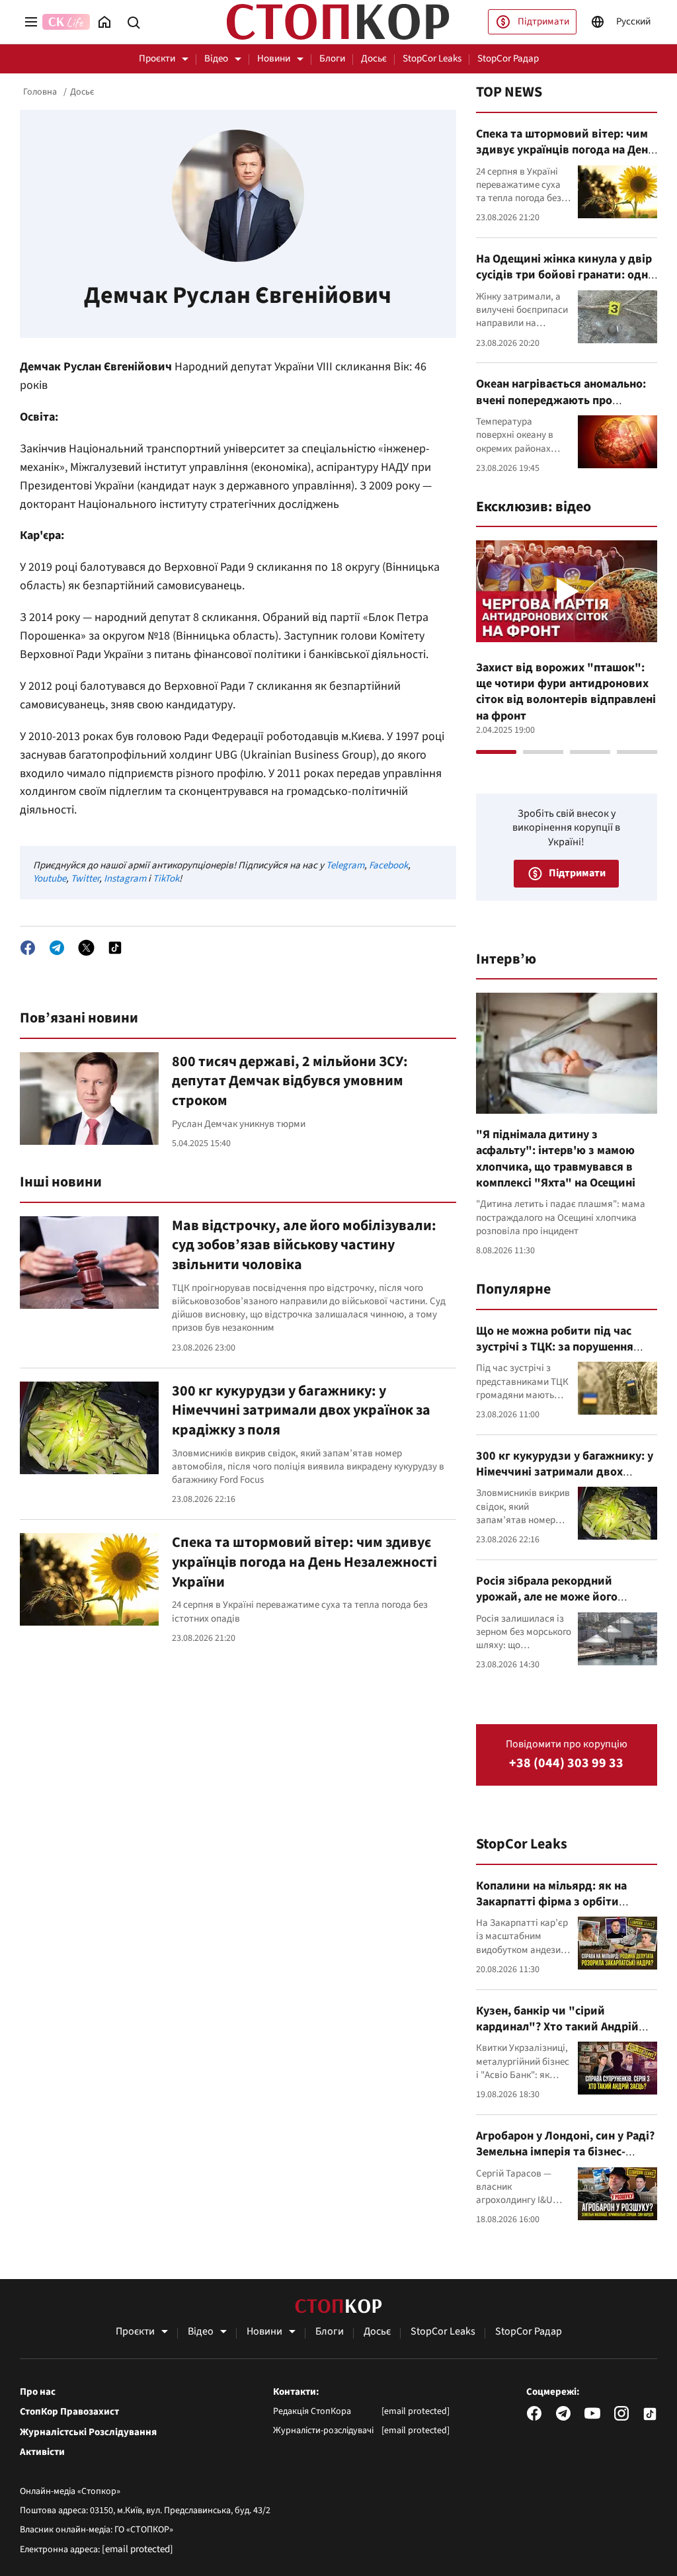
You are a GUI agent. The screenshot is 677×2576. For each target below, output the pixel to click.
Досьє (374, 59)
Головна (40, 92)
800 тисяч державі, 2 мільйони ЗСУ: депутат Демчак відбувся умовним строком (290, 1081)
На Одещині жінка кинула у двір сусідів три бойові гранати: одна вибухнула (565, 275)
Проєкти (157, 59)
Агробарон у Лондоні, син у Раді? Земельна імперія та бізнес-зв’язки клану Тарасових (565, 2152)
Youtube (50, 879)
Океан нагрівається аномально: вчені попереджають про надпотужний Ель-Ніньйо (561, 400)
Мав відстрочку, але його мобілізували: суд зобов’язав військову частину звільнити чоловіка (304, 1245)
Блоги (332, 59)
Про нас (38, 2392)
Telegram (345, 865)
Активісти (42, 2452)
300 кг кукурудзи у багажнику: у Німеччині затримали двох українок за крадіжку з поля (301, 1410)
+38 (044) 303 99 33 (566, 1764)
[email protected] (138, 2549)
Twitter (85, 879)
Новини (274, 59)
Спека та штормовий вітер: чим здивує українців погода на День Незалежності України (304, 1562)
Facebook (388, 865)
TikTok (166, 879)
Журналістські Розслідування (88, 2432)
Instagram (125, 879)
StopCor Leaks (432, 59)
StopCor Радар (508, 59)
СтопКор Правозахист (69, 2412)
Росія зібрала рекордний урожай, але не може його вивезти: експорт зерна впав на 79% (562, 1605)
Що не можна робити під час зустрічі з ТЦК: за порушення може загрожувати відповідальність (555, 1355)
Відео (216, 59)
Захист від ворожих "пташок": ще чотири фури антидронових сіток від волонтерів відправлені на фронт (566, 692)
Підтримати (543, 21)
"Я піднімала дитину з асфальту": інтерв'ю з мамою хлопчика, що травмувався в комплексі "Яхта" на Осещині (556, 1159)
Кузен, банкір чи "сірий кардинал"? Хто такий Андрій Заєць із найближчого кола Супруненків (557, 2035)
